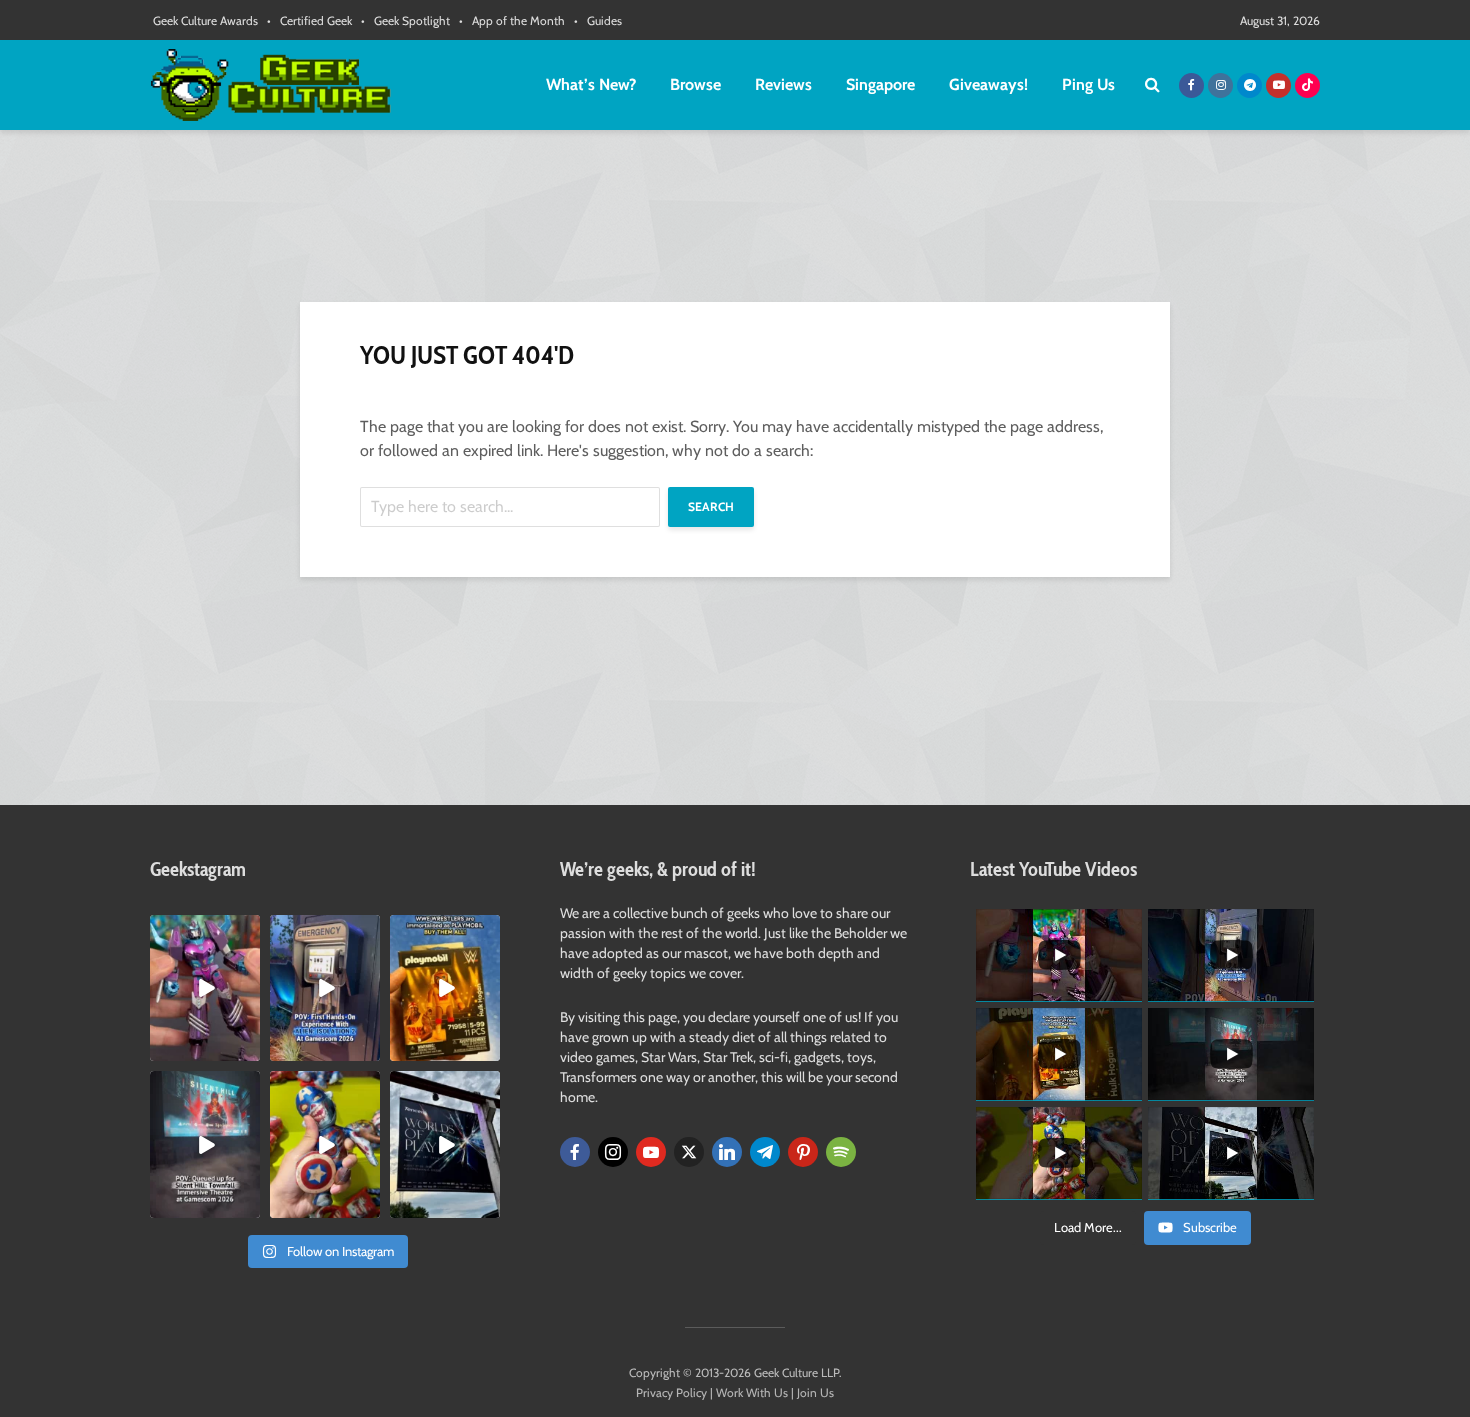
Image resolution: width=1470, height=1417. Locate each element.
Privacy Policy (671, 1392)
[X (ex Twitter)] (689, 1152)
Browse (695, 84)
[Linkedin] (727, 1152)
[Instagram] (613, 1152)
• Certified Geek (309, 20)
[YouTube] (651, 1152)
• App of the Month (512, 20)
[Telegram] (765, 1152)
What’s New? (591, 84)
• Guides (598, 20)
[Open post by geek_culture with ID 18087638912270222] (205, 1144)
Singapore (880, 84)
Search (711, 506)
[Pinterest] (803, 1152)
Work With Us (752, 1392)
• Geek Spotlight (405, 20)
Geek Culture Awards (205, 20)
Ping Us (1088, 84)
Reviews (783, 84)
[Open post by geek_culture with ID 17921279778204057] (445, 1144)
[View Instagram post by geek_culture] (248, 1050)
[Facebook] (575, 1152)
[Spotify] (841, 1152)
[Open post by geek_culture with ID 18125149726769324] (445, 988)
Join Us (815, 1392)
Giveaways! (988, 84)
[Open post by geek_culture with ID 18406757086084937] (205, 988)
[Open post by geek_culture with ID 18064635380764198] (325, 988)
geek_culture (203, 930)
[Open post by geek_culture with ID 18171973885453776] (325, 1144)
